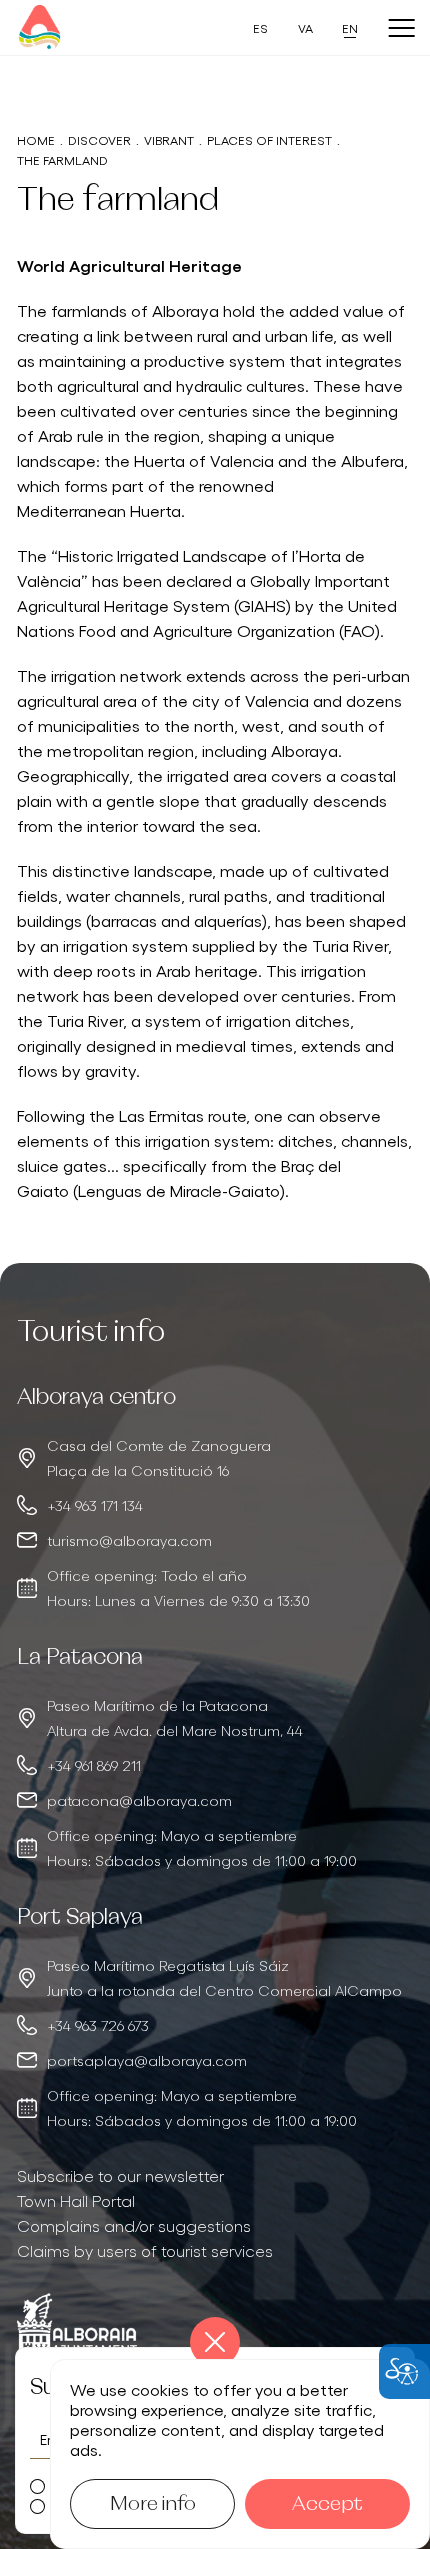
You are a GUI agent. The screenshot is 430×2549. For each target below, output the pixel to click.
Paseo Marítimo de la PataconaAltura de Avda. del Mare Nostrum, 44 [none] (175, 1717)
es (260, 27)
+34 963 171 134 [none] (95, 1505)
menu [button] (401, 28)
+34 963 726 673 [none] (98, 2025)
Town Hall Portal (76, 2200)
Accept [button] (327, 2504)
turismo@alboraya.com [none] (129, 1540)
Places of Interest (269, 139)
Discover (99, 139)
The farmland (62, 159)
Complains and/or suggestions (134, 2225)
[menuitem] (215, 2175)
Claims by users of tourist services (145, 2250)
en (350, 27)
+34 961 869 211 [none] (94, 1765)
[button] (215, 2342)
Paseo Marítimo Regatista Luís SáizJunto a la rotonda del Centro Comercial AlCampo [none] (224, 1977)
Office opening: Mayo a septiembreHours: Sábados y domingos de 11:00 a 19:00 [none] (202, 1847)
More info (153, 2504)
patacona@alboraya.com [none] (139, 1800)
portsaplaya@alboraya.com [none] (147, 2060)
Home (36, 139)
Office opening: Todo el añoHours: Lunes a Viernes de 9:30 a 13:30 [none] (178, 1587)
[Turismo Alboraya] (39, 27)
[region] (215, 1498)
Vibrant (169, 139)
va (305, 27)
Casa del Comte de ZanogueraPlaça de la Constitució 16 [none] (159, 1457)
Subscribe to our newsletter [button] (120, 2175)
